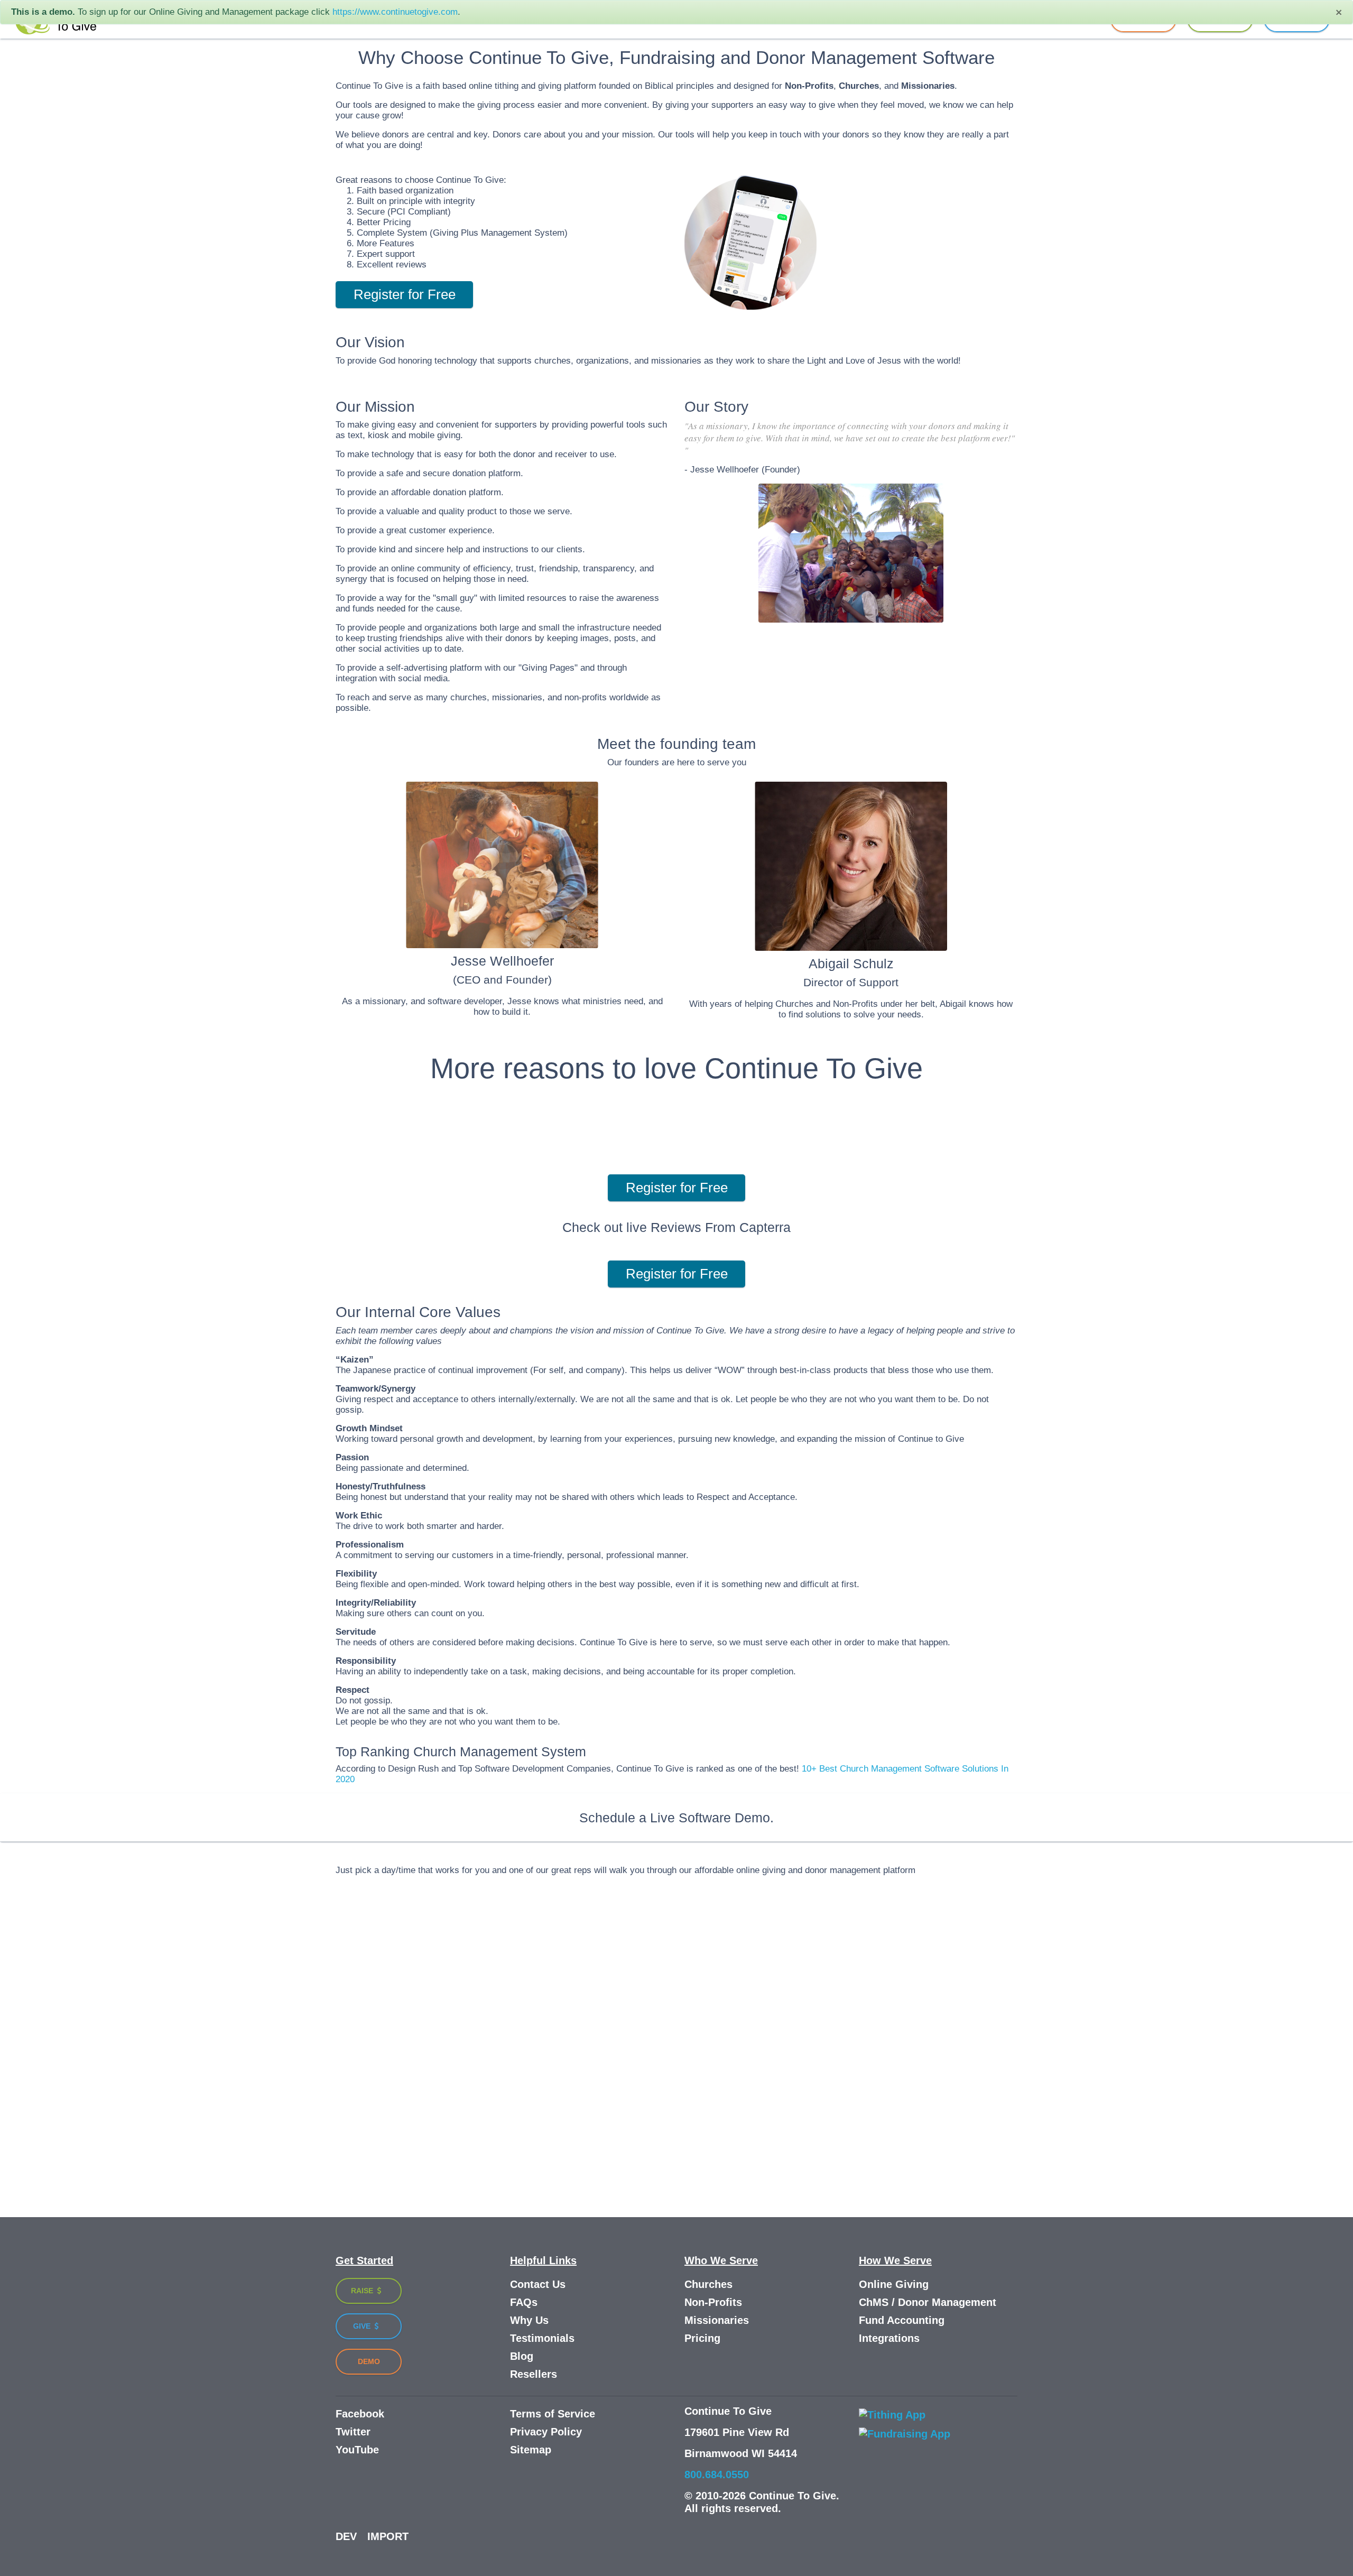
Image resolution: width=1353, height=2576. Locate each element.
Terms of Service (553, 2414)
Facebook (360, 2414)
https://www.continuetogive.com (395, 12)
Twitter (353, 2432)
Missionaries (717, 2320)
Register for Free (405, 294)
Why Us (529, 2320)
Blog (522, 2356)
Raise (363, 2291)
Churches (708, 2284)
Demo (369, 2361)
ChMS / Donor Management (928, 2302)
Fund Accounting (902, 2320)
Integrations (889, 2338)
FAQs (524, 2302)
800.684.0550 (717, 2475)
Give (363, 2326)
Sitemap (531, 2450)
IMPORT (388, 2536)
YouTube (357, 2450)
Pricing (702, 2338)
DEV (346, 2536)
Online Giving (894, 2284)
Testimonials (542, 2338)
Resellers (534, 2374)
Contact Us (538, 2284)
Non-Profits (713, 2302)
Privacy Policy (546, 2432)
